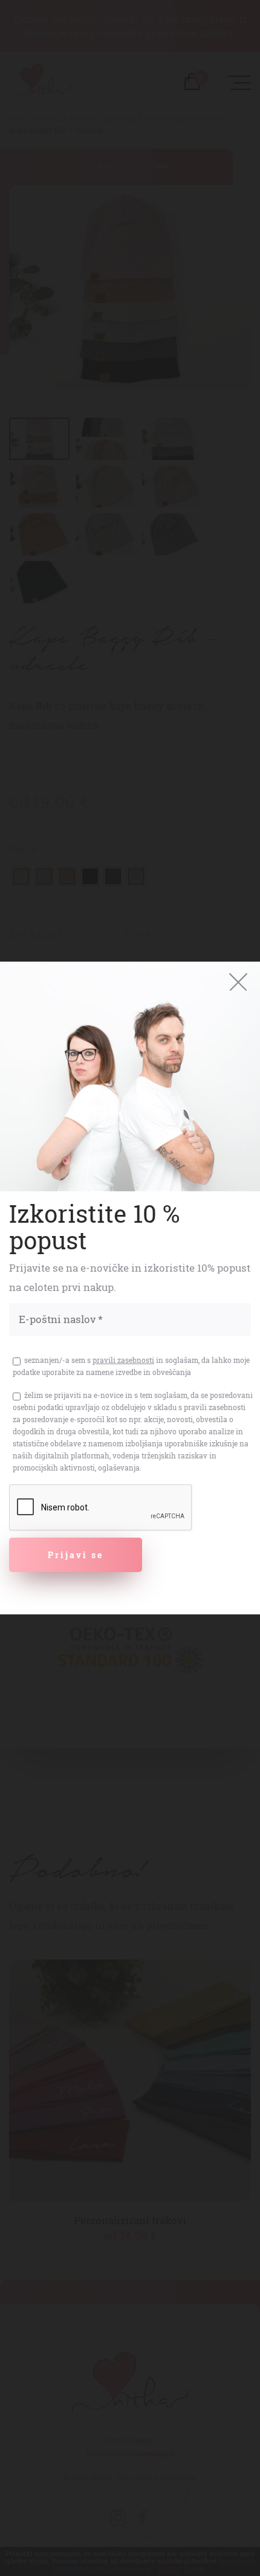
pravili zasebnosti (123, 1360)
